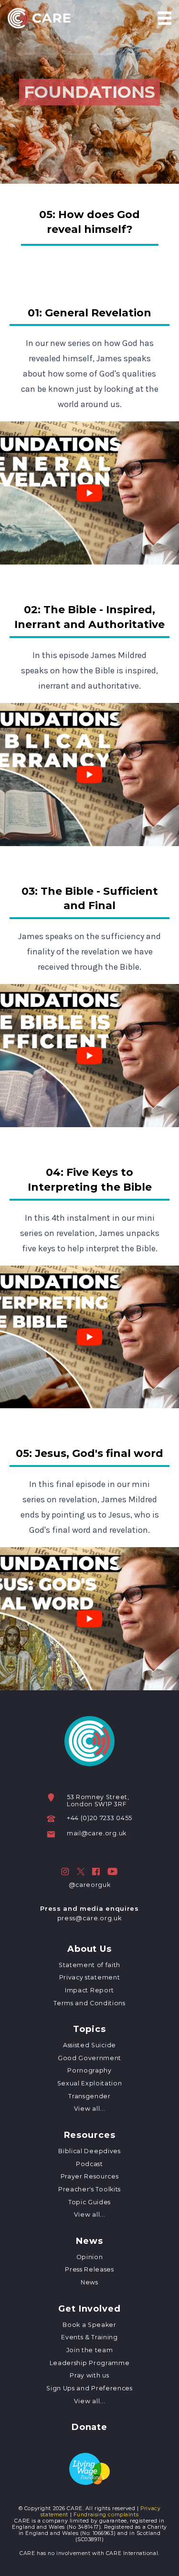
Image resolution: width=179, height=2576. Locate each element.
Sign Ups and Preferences (89, 2388)
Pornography (89, 2070)
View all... (89, 2109)
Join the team (90, 2350)
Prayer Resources (90, 2176)
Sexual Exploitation (90, 2083)
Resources (90, 2136)
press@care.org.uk (89, 1918)
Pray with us (89, 2375)
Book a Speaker (89, 2325)
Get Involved (89, 2309)
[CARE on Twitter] (81, 1872)
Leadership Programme (89, 2363)
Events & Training (89, 2337)
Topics (89, 2030)
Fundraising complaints (106, 2515)
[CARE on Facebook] (96, 1872)
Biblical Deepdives (89, 2151)
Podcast (89, 2164)
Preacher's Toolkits (89, 2189)
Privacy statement (89, 1977)
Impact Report (89, 1990)
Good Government (89, 2058)
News (89, 2241)
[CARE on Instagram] (65, 1872)
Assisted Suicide (89, 2045)
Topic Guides (89, 2202)
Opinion (90, 2257)
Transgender (89, 2096)
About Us (89, 1949)
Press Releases (89, 2269)
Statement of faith (89, 1965)
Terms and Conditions (89, 2003)
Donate (89, 2428)
